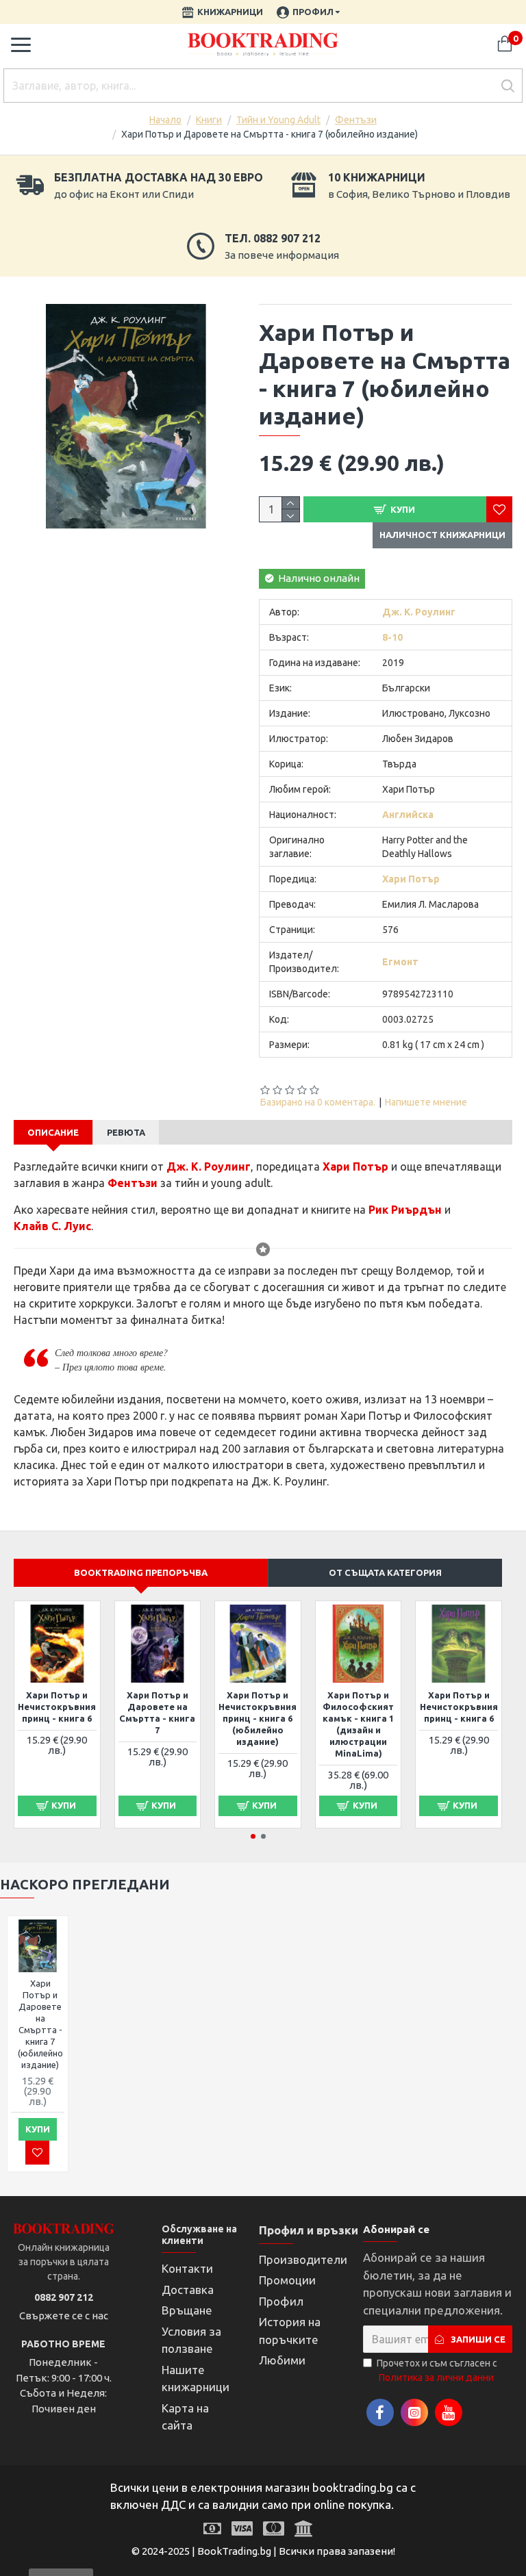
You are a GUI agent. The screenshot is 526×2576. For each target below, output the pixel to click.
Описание (53, 1132)
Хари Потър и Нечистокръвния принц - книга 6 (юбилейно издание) (258, 1718)
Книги (209, 120)
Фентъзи (356, 120)
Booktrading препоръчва (141, 1572)
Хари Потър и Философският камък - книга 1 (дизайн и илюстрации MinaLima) (358, 1724)
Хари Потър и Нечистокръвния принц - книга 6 (57, 1707)
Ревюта (126, 1132)
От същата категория (385, 1572)
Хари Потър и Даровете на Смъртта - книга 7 (157, 1712)
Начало (165, 120)
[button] (253, 1836)
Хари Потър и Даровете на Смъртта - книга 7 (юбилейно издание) (40, 2024)
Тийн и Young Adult (278, 120)
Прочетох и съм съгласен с (437, 2370)
